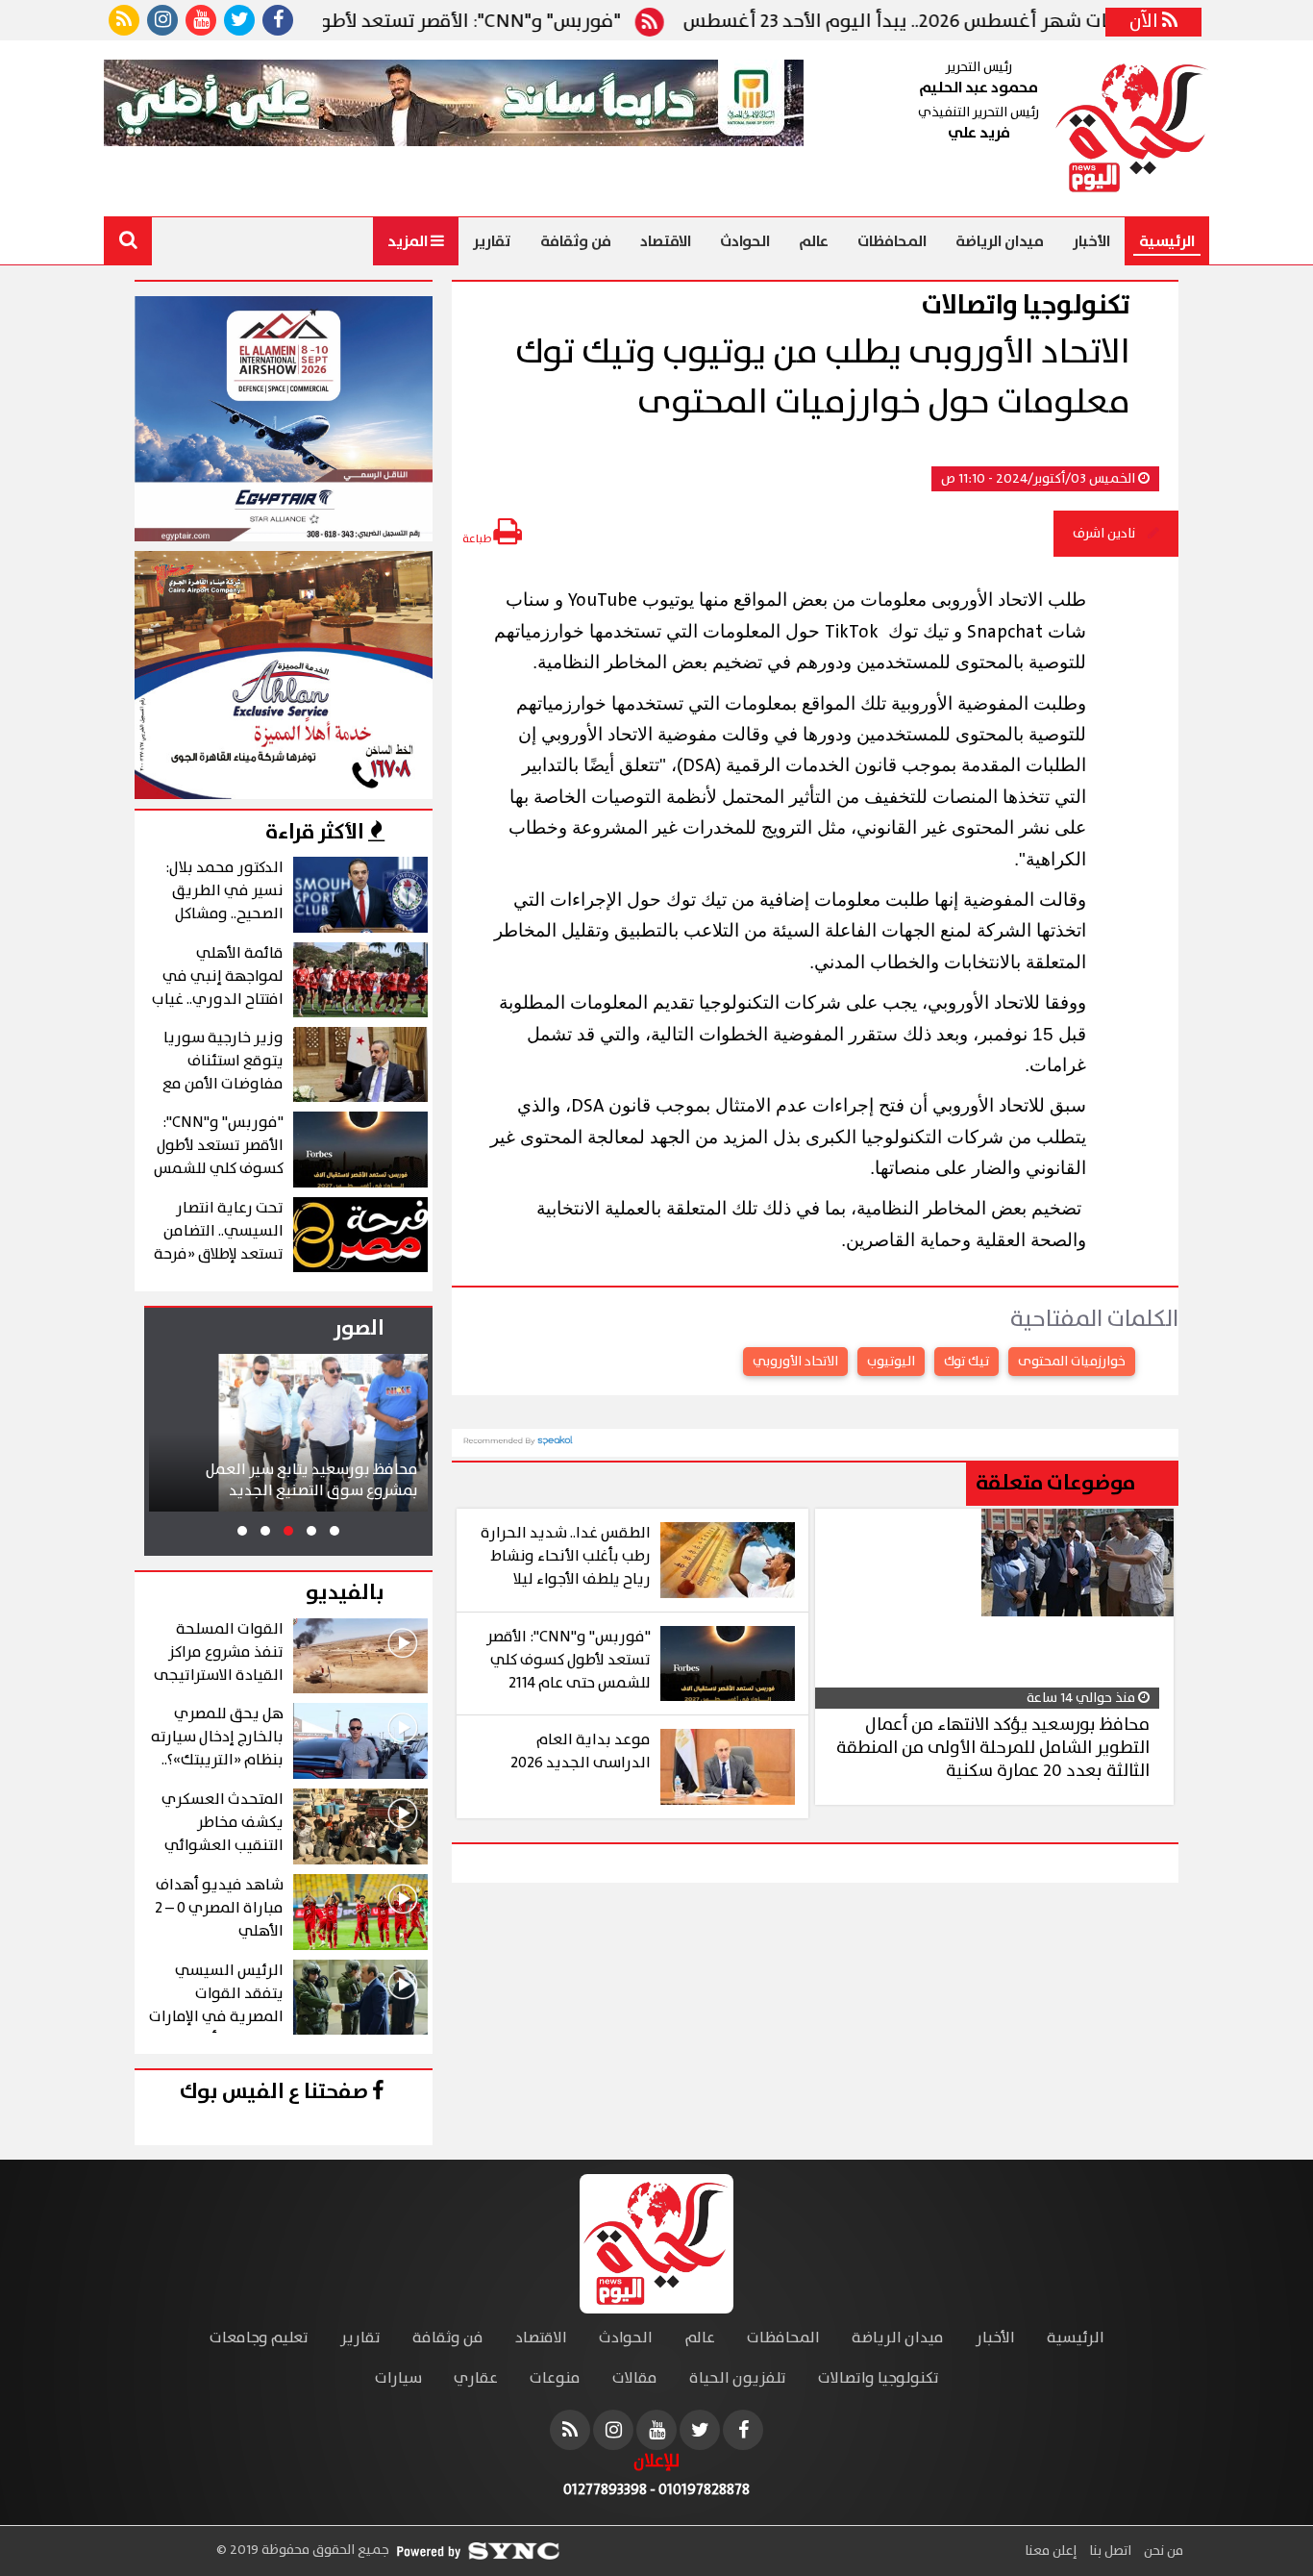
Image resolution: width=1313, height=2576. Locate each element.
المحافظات (892, 241)
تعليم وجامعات (259, 2338)
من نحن (1162, 2551)
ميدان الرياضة (1000, 241)
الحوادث (745, 241)
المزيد (409, 241)
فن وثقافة (576, 241)
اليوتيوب (891, 1362)
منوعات (555, 2378)
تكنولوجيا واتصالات (879, 2378)
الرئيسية (1167, 241)
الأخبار (1091, 241)
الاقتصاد (666, 241)
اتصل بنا (1109, 2551)
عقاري (476, 2378)
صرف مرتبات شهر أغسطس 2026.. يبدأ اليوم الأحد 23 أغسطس (994, 22)
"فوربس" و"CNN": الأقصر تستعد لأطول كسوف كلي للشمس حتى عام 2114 (385, 22)
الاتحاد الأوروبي (795, 1362)
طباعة (478, 539)
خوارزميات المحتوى (1072, 1362)
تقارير (492, 241)
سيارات (398, 2378)
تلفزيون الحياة (738, 2378)
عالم (814, 241)
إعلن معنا (1051, 2551)
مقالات (635, 2378)
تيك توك (966, 1362)
